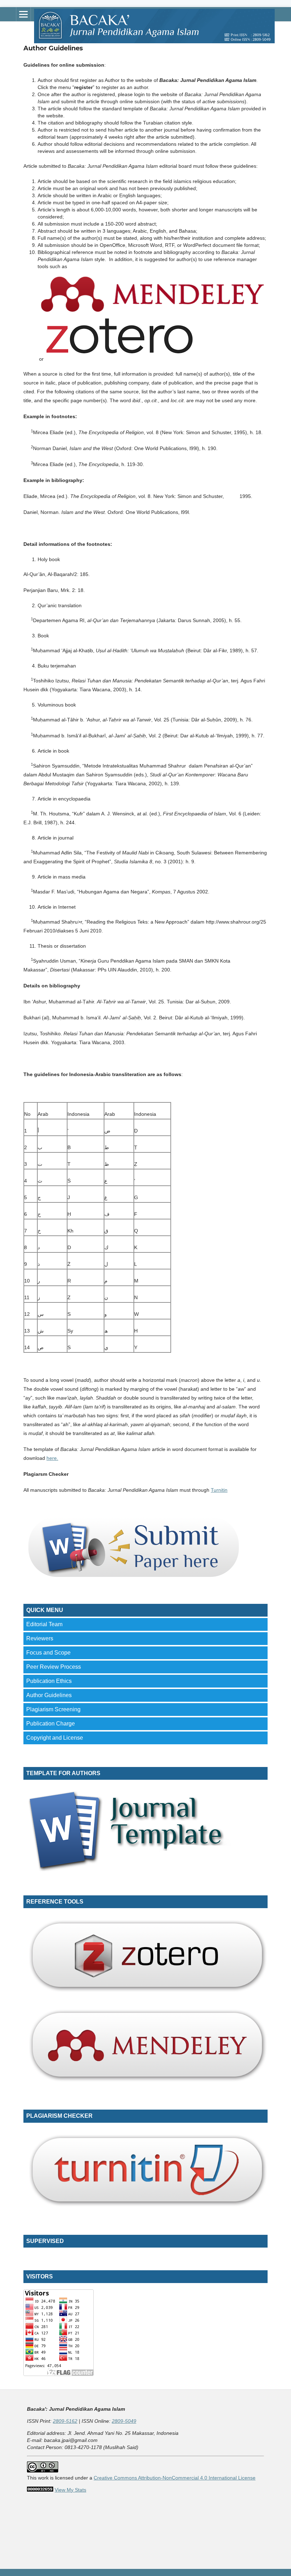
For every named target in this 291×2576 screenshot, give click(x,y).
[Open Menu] (23, 14)
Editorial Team (44, 1624)
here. (52, 1458)
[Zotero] (120, 359)
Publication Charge (51, 1724)
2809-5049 (124, 2421)
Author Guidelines (49, 1695)
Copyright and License (55, 1738)
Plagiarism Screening (53, 1709)
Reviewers (40, 1638)
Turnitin (219, 1490)
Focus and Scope (48, 1653)
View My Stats (70, 2490)
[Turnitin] (145, 2209)
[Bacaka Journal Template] (133, 1869)
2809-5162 (65, 2421)
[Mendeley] (153, 314)
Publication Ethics (49, 1681)
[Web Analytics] (40, 2490)
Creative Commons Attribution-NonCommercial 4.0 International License (175, 2478)
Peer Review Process (54, 1667)
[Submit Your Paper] (133, 1578)
